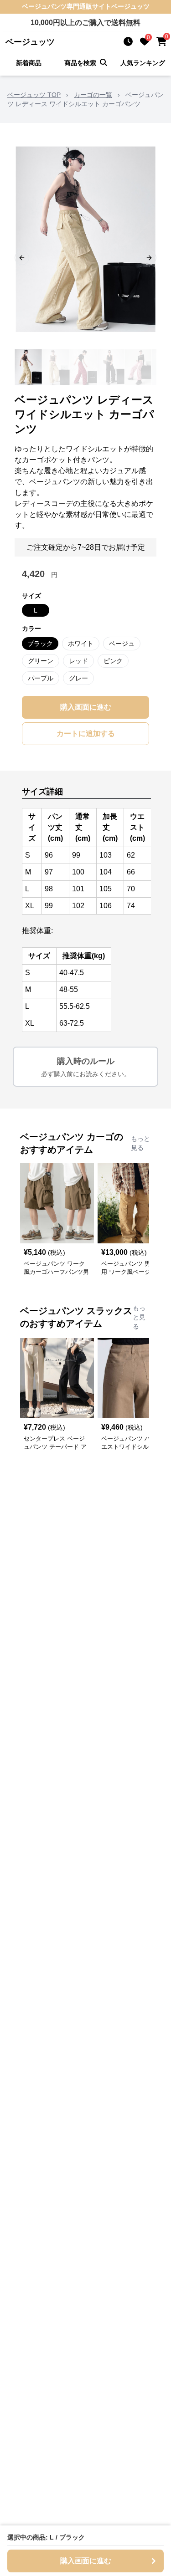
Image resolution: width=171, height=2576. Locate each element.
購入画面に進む (86, 707)
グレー (78, 678)
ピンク (113, 661)
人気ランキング (143, 63)
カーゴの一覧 (93, 95)
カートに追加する (86, 733)
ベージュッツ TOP (34, 95)
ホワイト (81, 644)
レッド (78, 661)
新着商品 (29, 63)
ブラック (40, 644)
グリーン (41, 661)
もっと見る (140, 1143)
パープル (41, 678)
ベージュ (122, 644)
